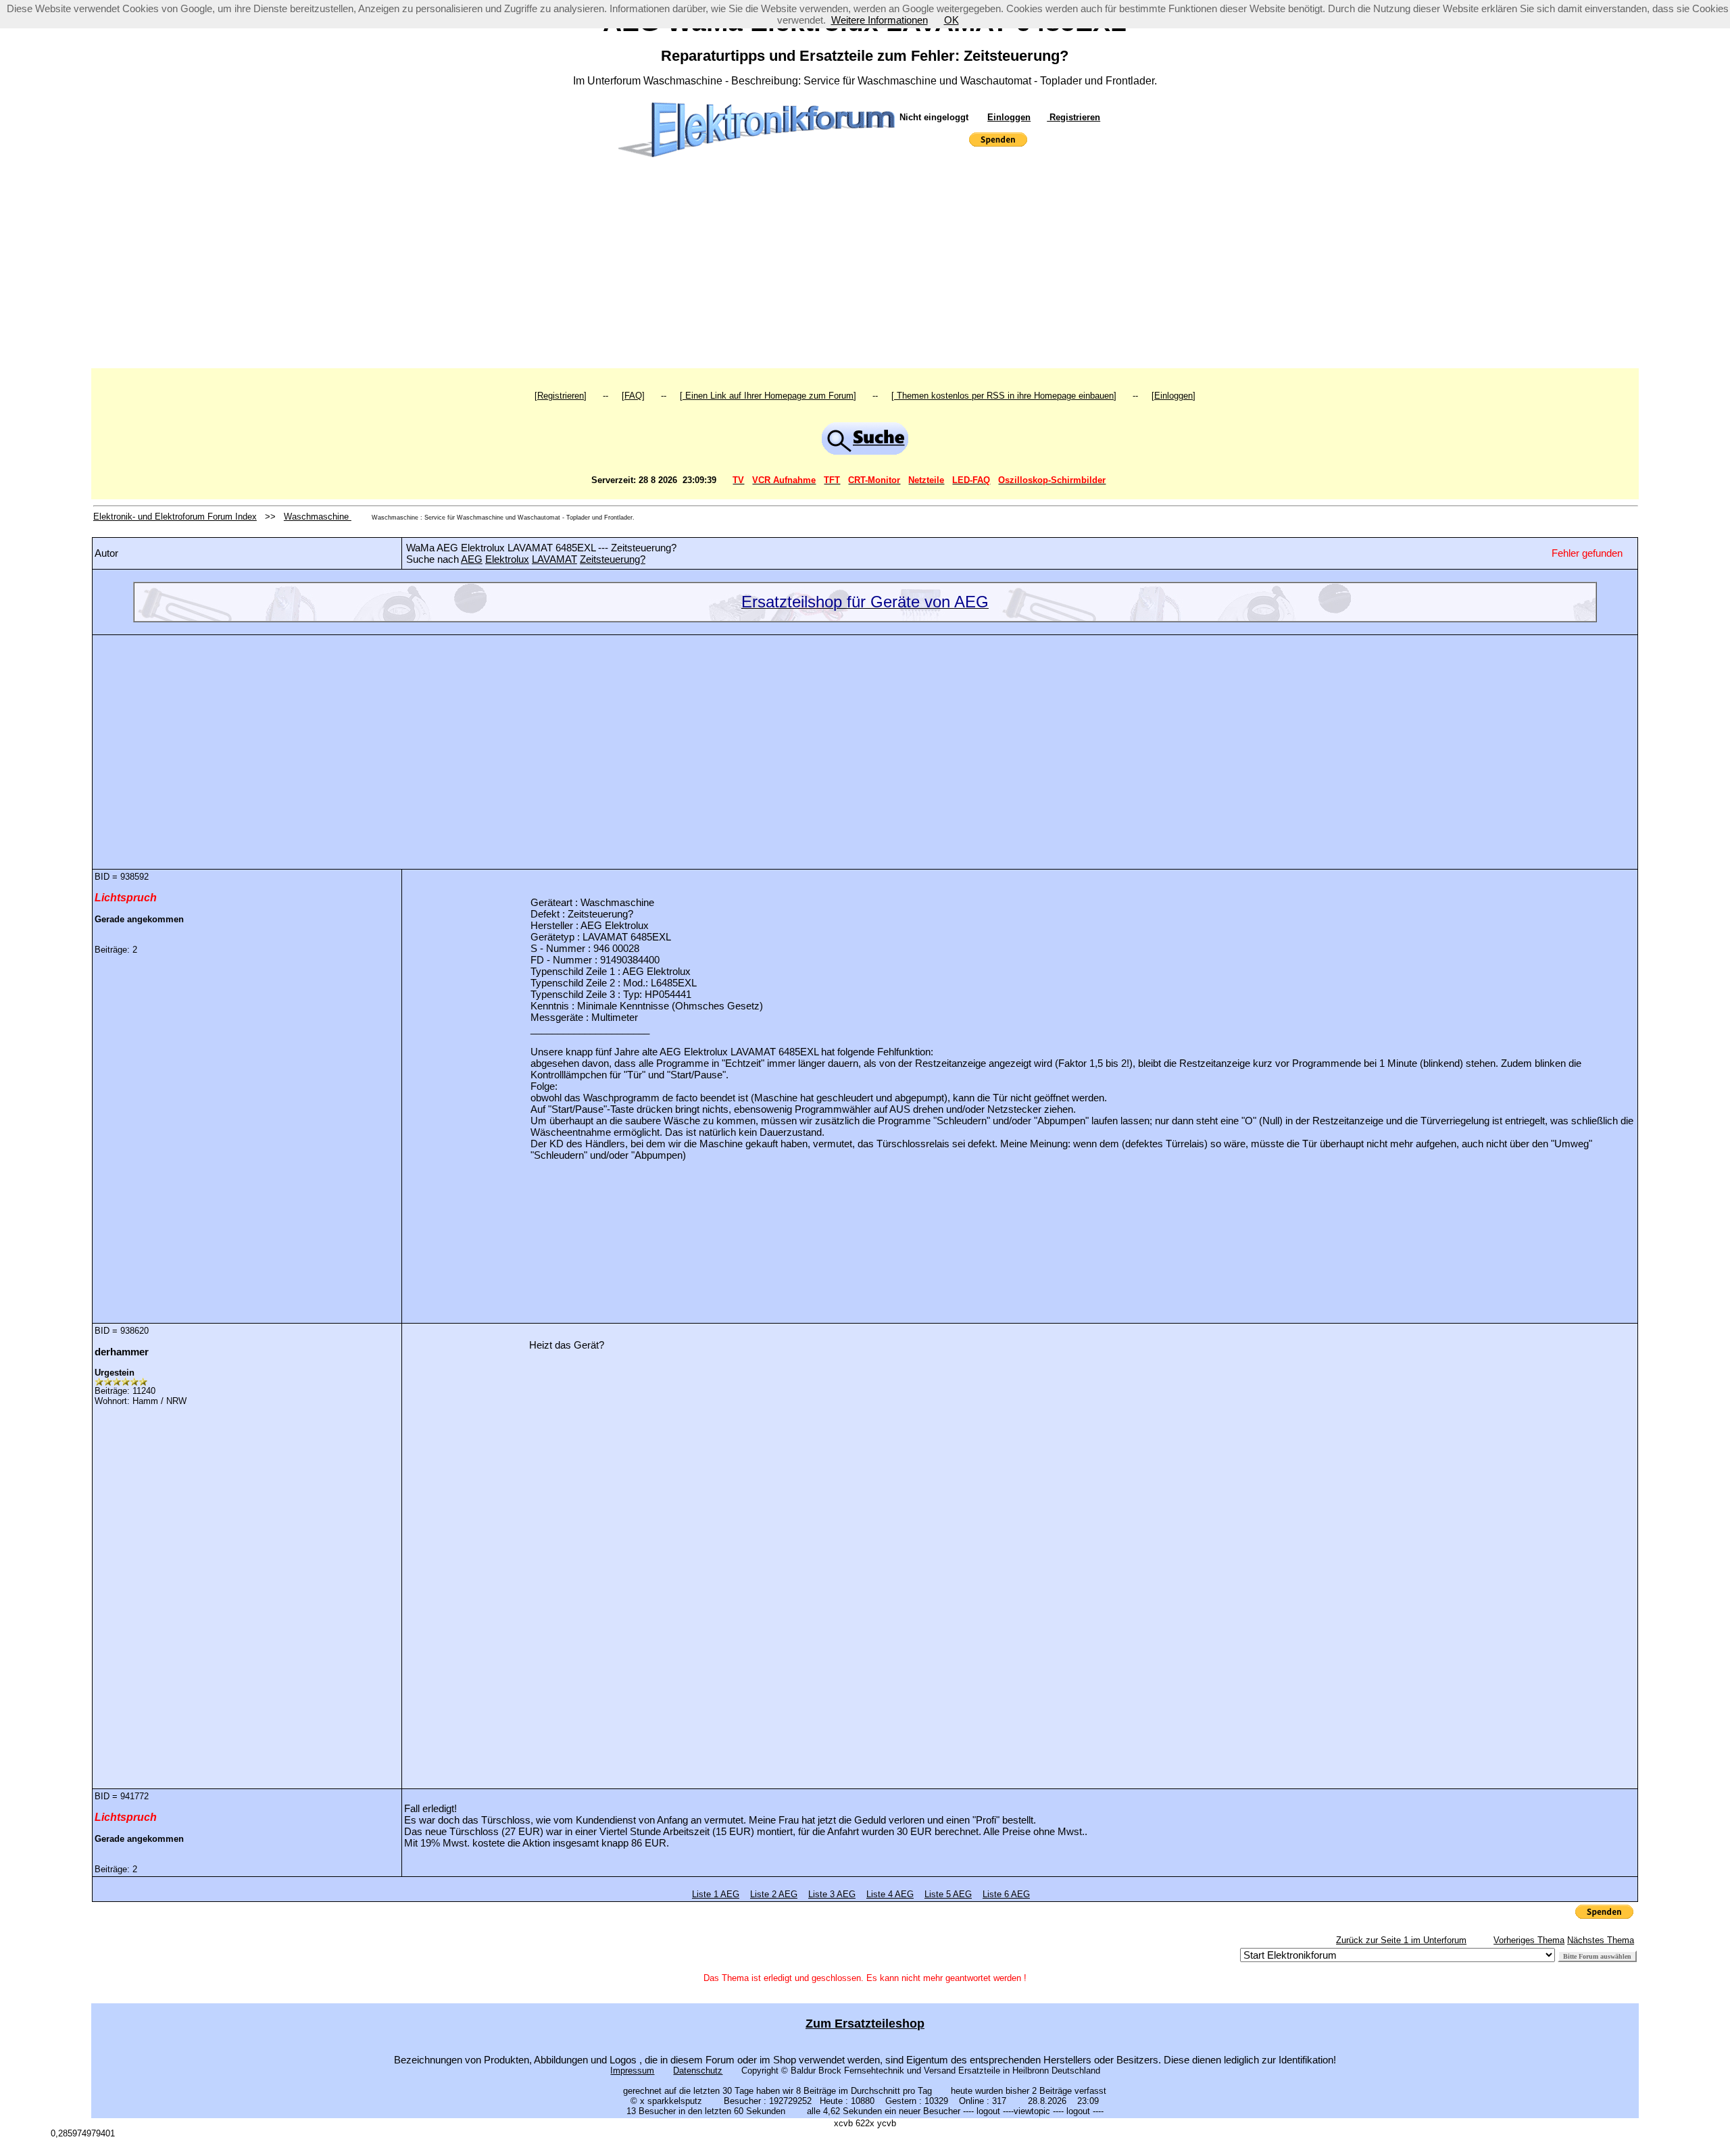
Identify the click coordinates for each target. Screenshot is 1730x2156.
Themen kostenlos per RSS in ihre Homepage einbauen (1004, 396)
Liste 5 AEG (948, 1894)
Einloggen (1009, 117)
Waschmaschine (318, 517)
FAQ (633, 396)
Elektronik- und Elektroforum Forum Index (175, 517)
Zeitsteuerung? (613, 559)
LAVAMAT (554, 559)
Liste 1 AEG (716, 1894)
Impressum (632, 2071)
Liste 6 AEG (1006, 1894)
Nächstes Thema (1601, 1940)
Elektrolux (507, 559)
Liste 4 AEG (890, 1894)
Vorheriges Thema (1529, 1940)
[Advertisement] (865, 267)
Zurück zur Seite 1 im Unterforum (1401, 1940)
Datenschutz (698, 2071)
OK (951, 20)
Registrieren (1073, 117)
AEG (472, 559)
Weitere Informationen (880, 20)
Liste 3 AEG (832, 1894)
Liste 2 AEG (774, 1894)
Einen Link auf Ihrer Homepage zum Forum (768, 396)
